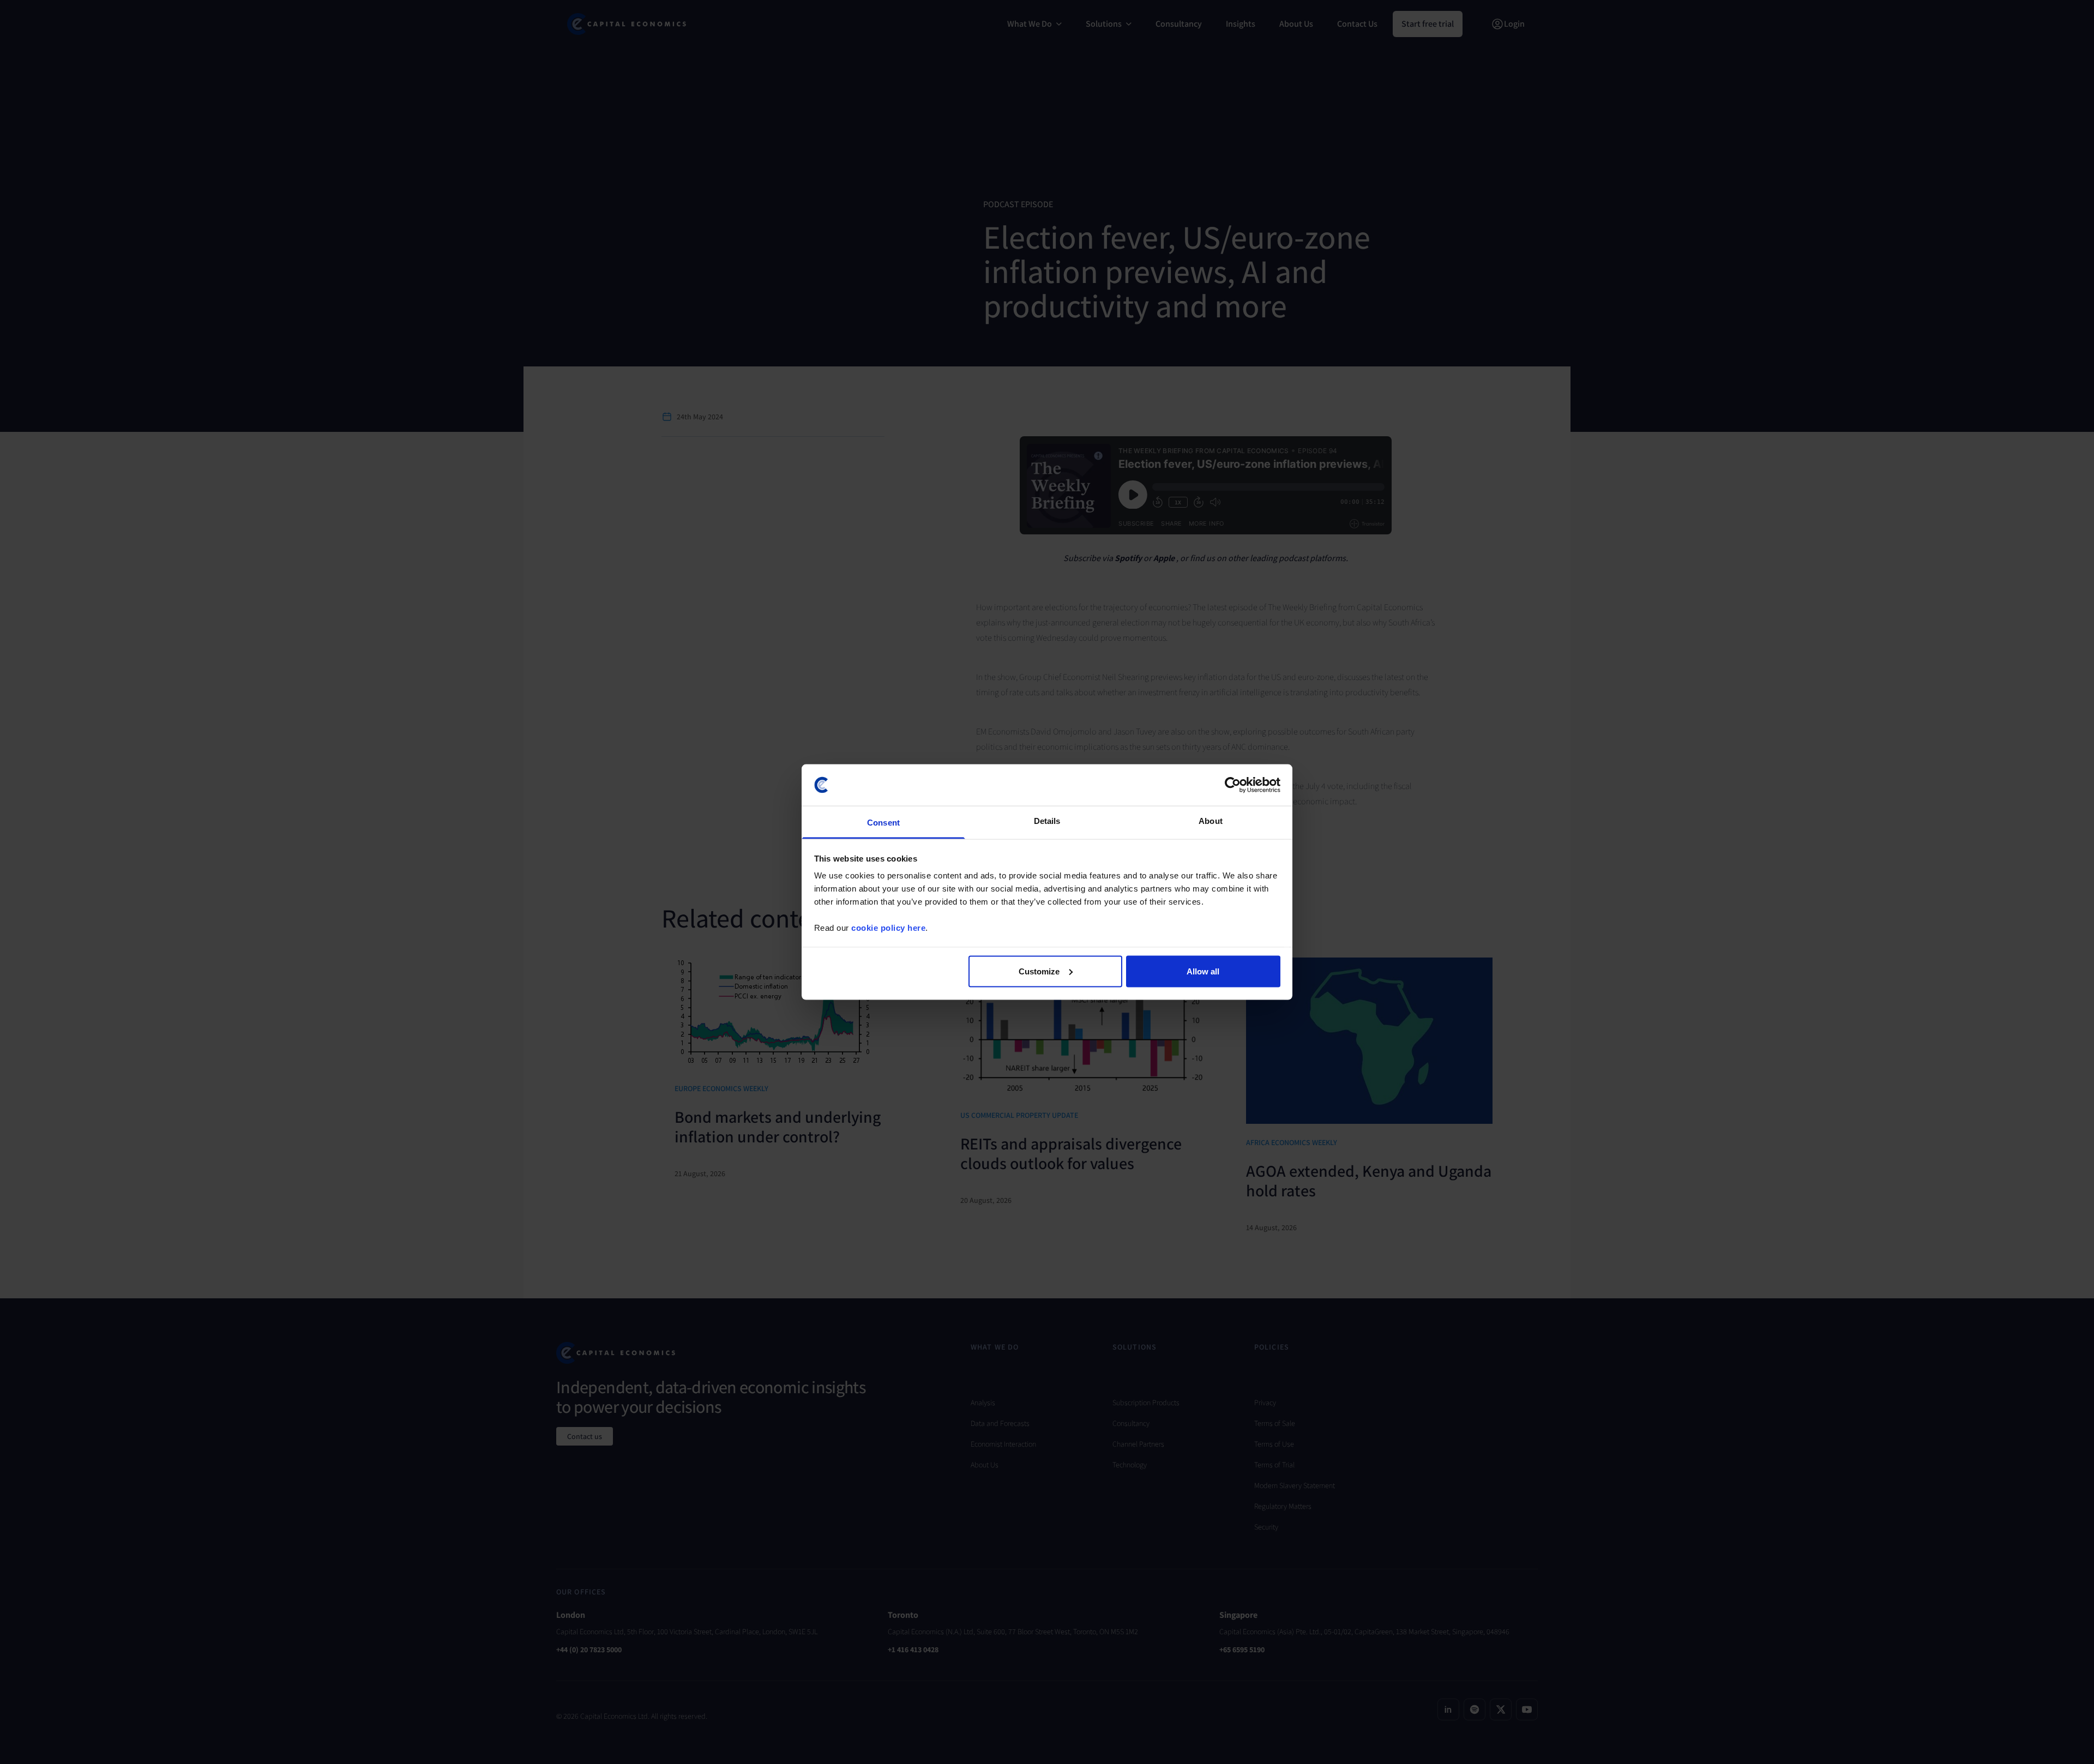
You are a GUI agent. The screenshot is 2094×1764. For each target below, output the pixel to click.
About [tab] (1211, 821)
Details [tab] (1047, 821)
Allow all (1203, 971)
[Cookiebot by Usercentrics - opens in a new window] (1233, 785)
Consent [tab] (883, 823)
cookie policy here (888, 928)
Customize (1039, 971)
